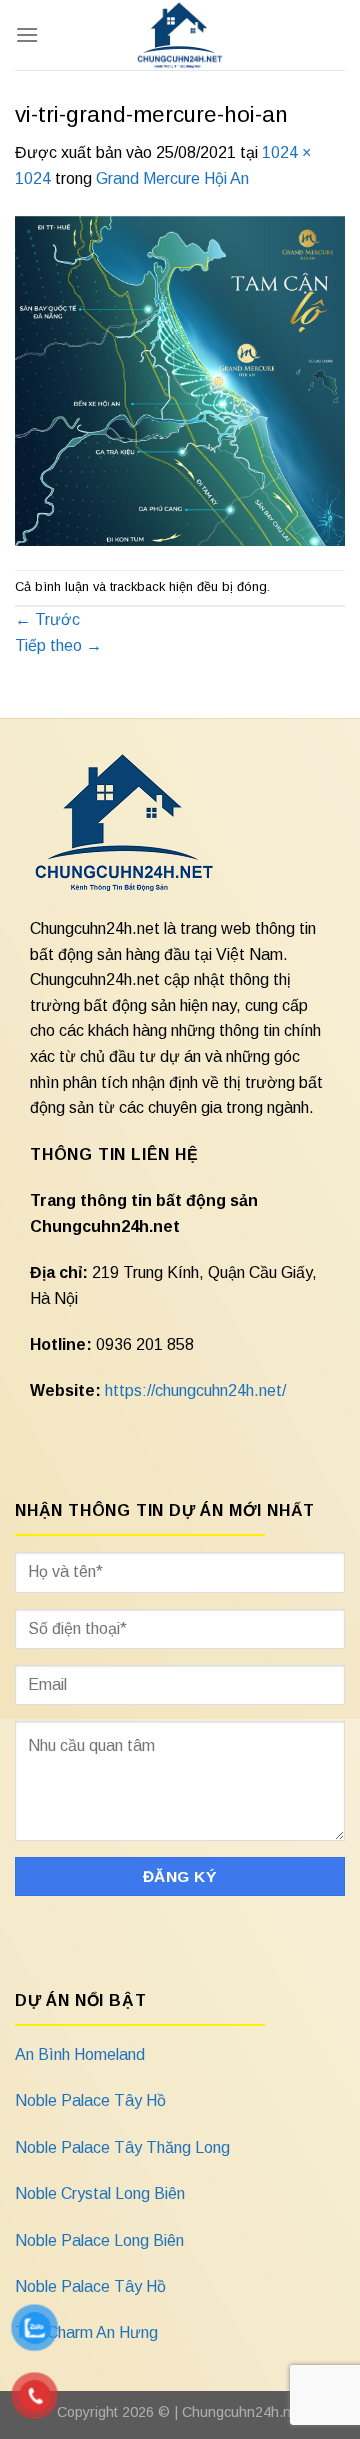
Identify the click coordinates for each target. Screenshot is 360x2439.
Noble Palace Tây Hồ (90, 2100)
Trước (47, 619)
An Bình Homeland (80, 2054)
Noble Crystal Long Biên (100, 2193)
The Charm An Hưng (86, 2332)
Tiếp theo (58, 645)
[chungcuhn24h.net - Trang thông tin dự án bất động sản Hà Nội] (180, 35)
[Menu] (27, 34)
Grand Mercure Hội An (172, 178)
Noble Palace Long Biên (99, 2240)
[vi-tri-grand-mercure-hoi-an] (180, 379)
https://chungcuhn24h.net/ (195, 1390)
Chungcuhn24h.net (242, 2412)
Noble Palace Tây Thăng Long (122, 2147)
